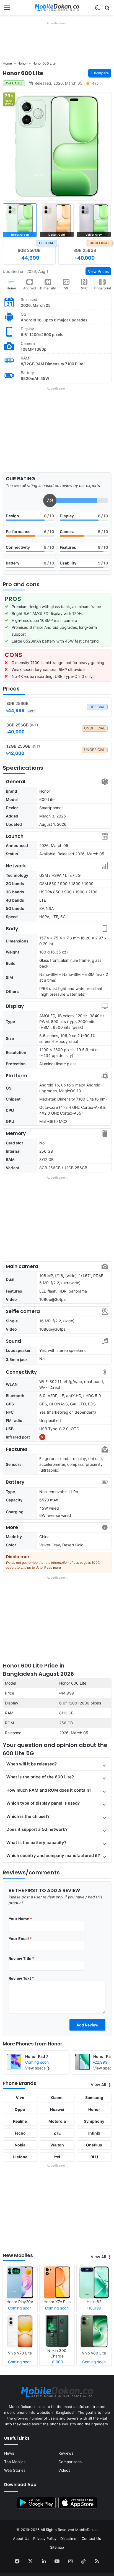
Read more (53, 1567)
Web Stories (15, 2470)
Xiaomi (57, 2097)
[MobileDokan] (57, 7)
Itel (57, 2157)
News (9, 2453)
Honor (11, 288)
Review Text (21, 1978)
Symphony (94, 2121)
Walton (57, 2145)
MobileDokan (86, 2530)
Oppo (20, 2109)
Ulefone (20, 2157)
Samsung (94, 2097)
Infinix (94, 2133)
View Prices (98, 271)
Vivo (20, 2097)
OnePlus (94, 2145)
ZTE (57, 2133)
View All (99, 2085)
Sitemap (57, 2547)
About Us (21, 2538)
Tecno (20, 2133)
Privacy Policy (45, 2538)
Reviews (66, 2453)
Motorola (57, 2121)
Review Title (21, 1958)
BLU (94, 2157)
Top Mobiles (15, 2462)
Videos (64, 2470)
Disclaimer (69, 2538)
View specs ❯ (38, 2068)
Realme (20, 2121)
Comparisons (70, 2462)
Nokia (20, 2145)
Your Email (20, 1939)
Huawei (57, 2109)
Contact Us (91, 2538)
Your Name (20, 1919)
